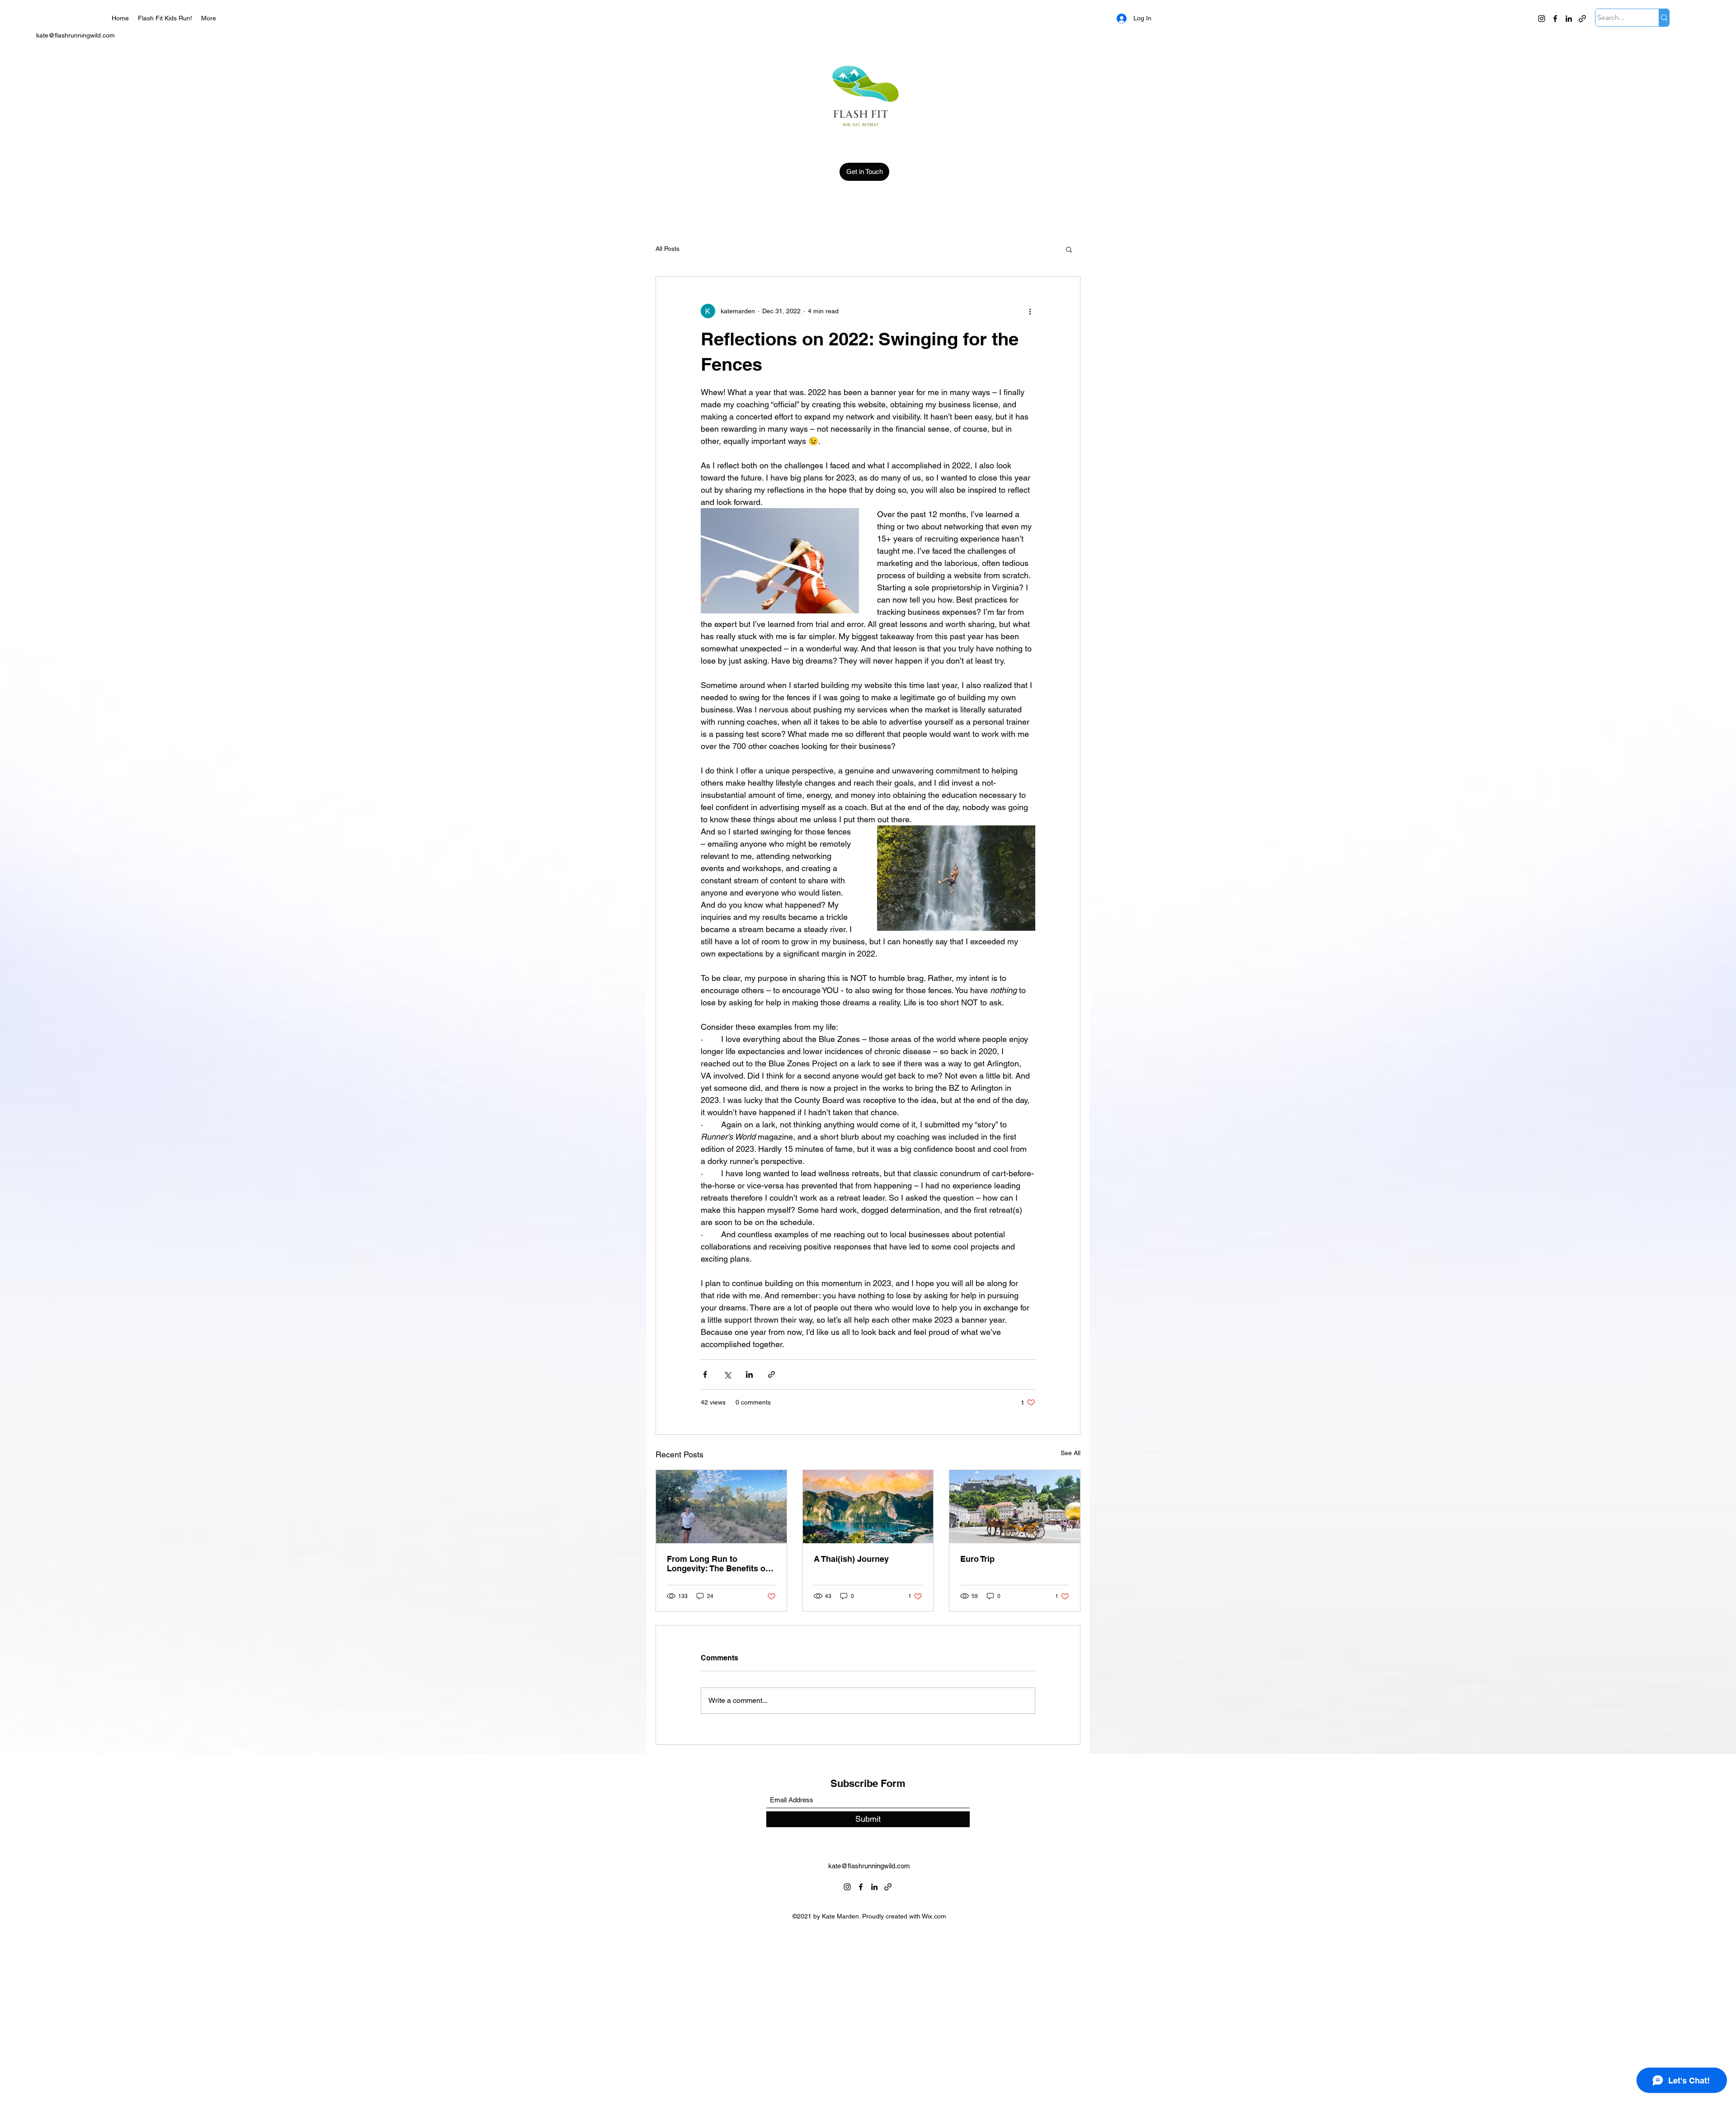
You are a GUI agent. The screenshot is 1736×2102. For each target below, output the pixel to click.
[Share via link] (771, 1374)
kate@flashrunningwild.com (75, 35)
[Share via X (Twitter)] (727, 1374)
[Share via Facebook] (705, 1374)
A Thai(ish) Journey (851, 1559)
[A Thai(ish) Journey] (868, 1507)
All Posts (668, 249)
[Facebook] (1555, 19)
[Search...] (1664, 18)
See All (1071, 1453)
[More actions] (1030, 311)
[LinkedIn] (1569, 19)
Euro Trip (977, 1559)
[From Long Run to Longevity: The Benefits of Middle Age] (721, 1507)
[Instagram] (1542, 19)
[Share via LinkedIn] (749, 1374)
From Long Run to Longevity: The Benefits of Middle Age (717, 1564)
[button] (1069, 249)
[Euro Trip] (1015, 1507)
